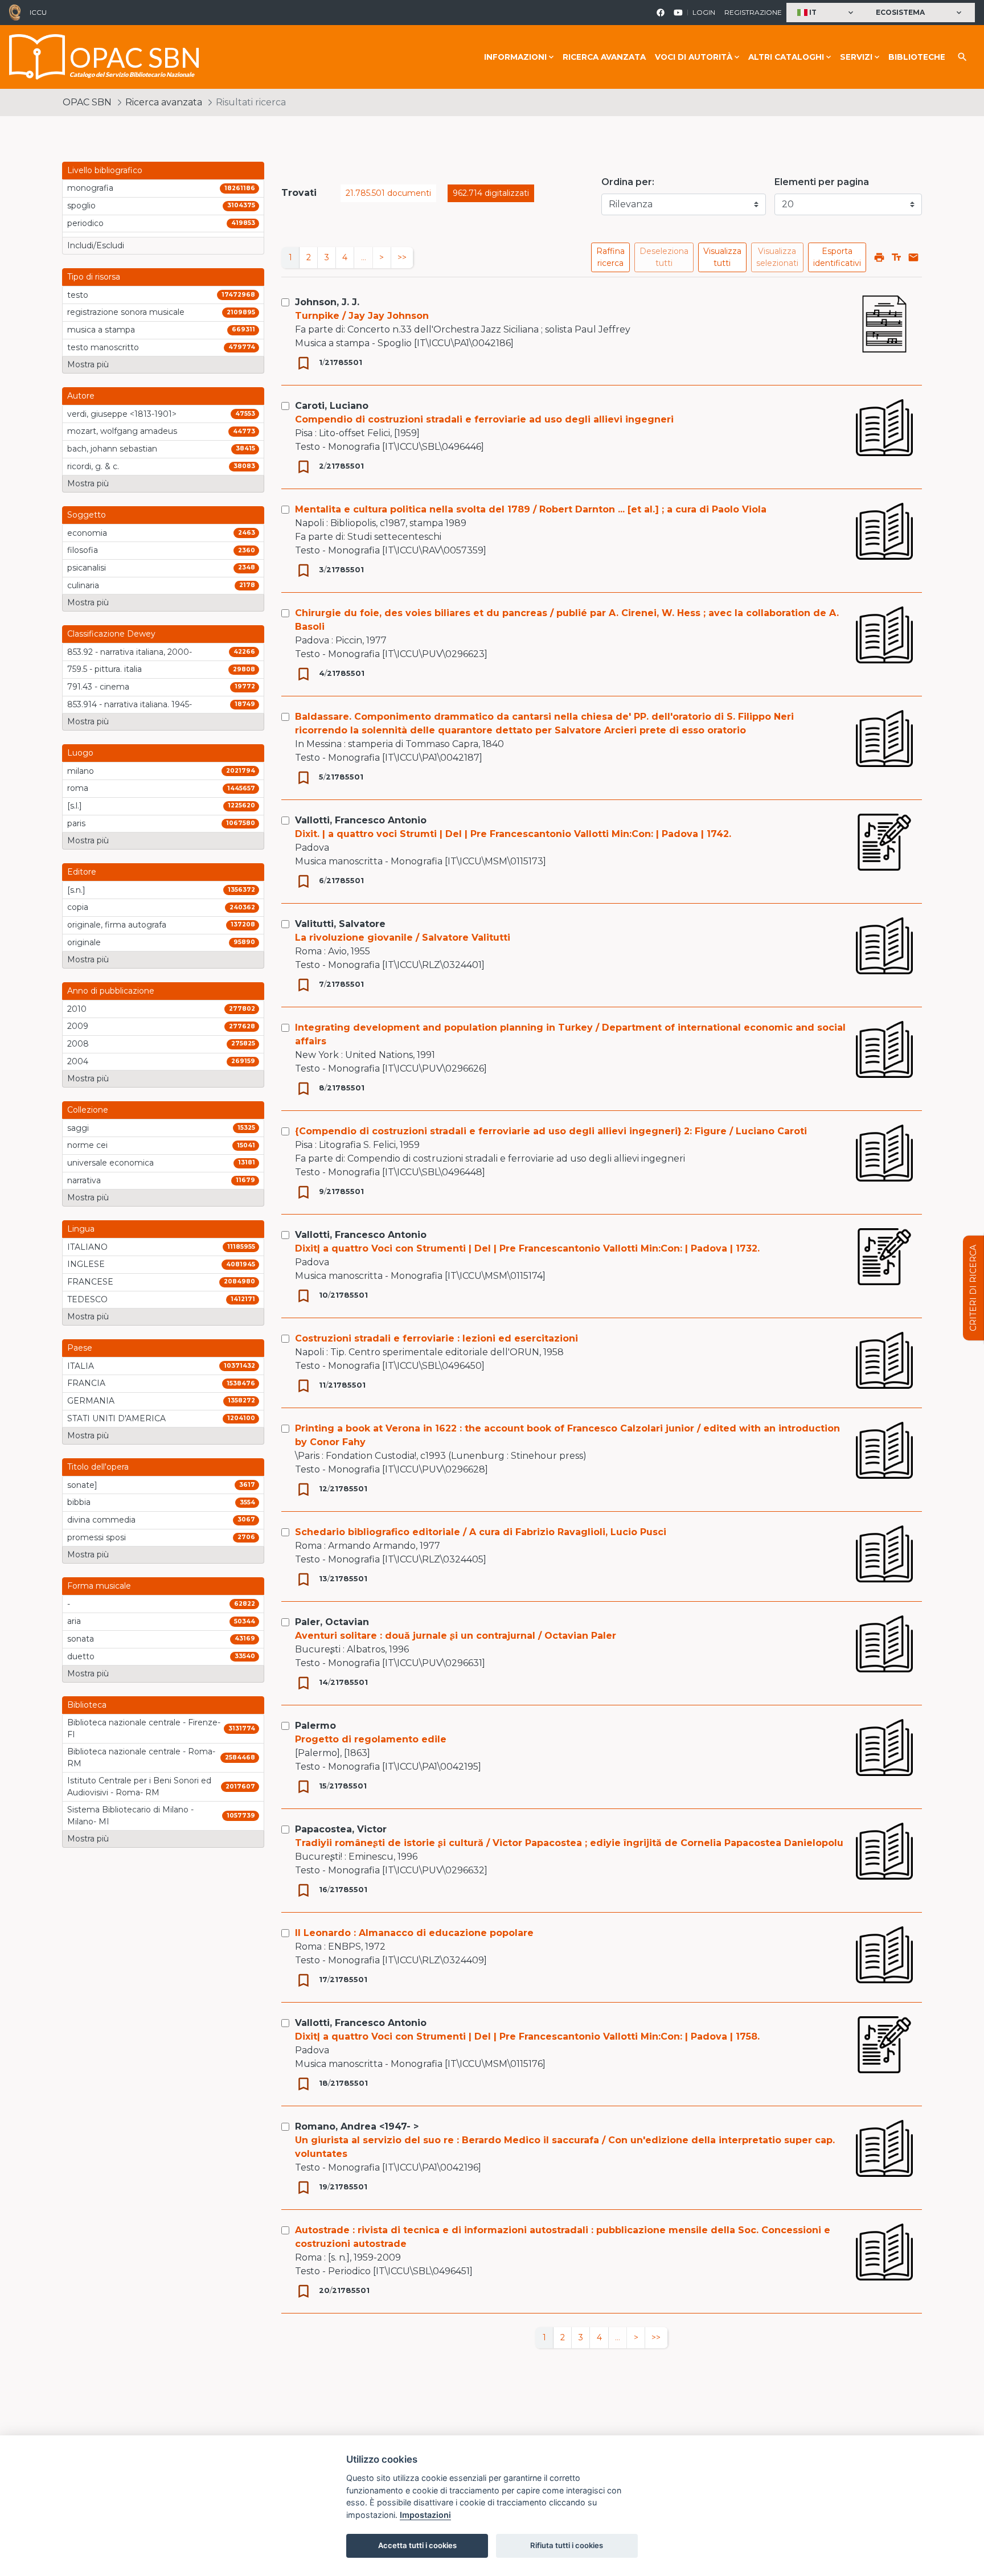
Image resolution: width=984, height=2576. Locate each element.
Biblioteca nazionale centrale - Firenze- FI (144, 1728)
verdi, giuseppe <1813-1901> (122, 414)
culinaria (83, 585)
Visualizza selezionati (777, 257)
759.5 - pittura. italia (104, 669)
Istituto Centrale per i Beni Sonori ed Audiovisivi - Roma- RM (139, 1787)
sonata (81, 1639)
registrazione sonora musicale (126, 312)
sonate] (82, 1485)
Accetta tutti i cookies (417, 2545)
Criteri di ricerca (973, 1288)
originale (84, 942)
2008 (78, 1044)
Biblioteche (917, 57)
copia (78, 907)
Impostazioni (425, 2515)
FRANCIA (86, 1383)
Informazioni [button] (515, 57)
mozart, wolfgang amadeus (122, 431)
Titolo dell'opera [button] (98, 1467)
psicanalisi (87, 568)
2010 (77, 1009)
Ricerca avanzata (604, 57)
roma (78, 788)
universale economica (110, 1163)
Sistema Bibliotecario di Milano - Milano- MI (130, 1816)
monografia (90, 188)
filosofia (83, 550)
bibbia (79, 1502)
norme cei (87, 1145)
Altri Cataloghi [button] (786, 57)
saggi (78, 1128)
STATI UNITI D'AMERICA (116, 1418)
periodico (85, 223)
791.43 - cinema (98, 687)
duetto (81, 1656)
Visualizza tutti (722, 257)
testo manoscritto (103, 347)
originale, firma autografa (117, 925)
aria (74, 1621)
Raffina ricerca (610, 257)
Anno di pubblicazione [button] (111, 991)
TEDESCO (87, 1299)
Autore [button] (81, 396)
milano (81, 771)
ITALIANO (87, 1247)
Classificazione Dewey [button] (111, 634)
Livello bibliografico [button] (105, 170)
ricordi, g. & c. (93, 466)
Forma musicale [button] (99, 1586)
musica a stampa (101, 330)
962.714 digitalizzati (491, 193)
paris (76, 823)
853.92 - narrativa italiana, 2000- (130, 652)
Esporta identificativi (837, 257)
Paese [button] (80, 1348)
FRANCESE (90, 1282)
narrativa (84, 1180)
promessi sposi (97, 1537)
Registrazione (753, 12)
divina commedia (101, 1520)
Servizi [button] (856, 57)
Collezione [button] (88, 1110)
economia (87, 533)
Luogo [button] (80, 753)
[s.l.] (75, 806)
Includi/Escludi (96, 245)
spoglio (81, 206)
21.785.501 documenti (388, 193)
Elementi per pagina (822, 182)
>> (402, 257)
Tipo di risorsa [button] (94, 277)
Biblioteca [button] (87, 1705)
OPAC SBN (87, 102)
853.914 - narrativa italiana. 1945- (130, 704)
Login (704, 12)
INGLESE (86, 1264)
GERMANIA (91, 1401)
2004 (78, 1061)
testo (78, 295)
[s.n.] (76, 890)
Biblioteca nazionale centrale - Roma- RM (141, 1757)
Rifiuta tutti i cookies (567, 2545)
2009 (78, 1026)
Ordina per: (628, 182)
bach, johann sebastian (112, 449)
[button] (827, 13)
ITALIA (81, 1366)
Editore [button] (82, 872)
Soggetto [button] (87, 515)
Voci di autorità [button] (694, 57)
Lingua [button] (81, 1229)
